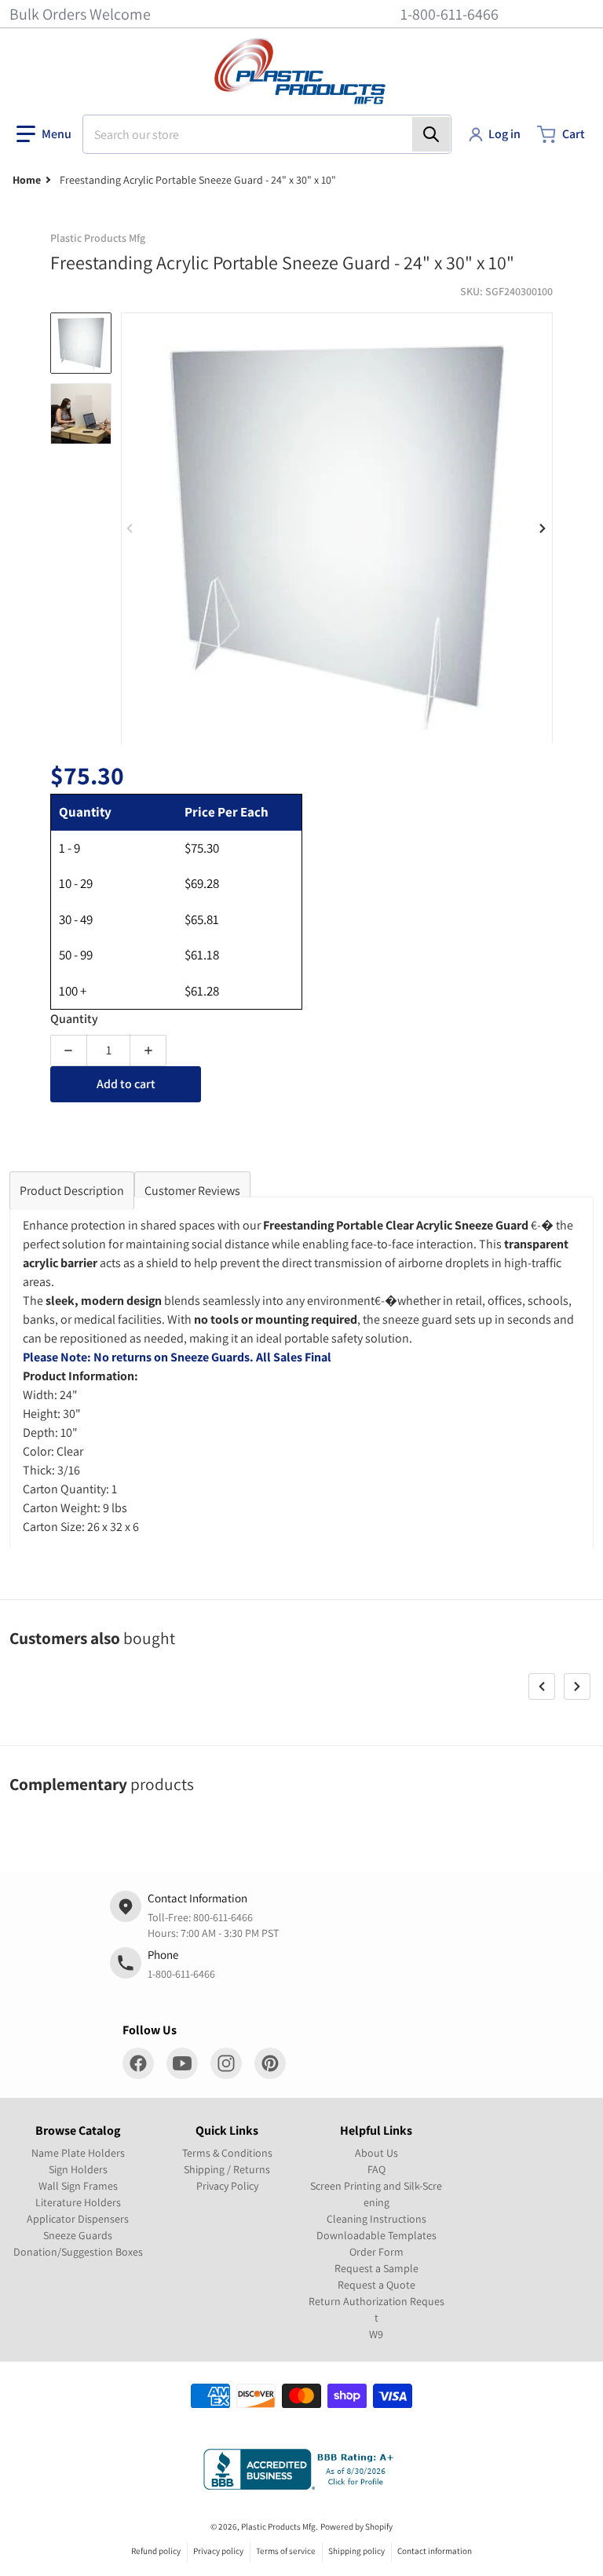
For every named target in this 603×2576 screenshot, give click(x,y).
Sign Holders (78, 2169)
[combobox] (267, 134)
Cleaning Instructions (376, 2219)
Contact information (435, 2551)
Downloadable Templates (376, 2235)
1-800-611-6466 (450, 14)
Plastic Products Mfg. (280, 2527)
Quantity (74, 1019)
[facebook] (138, 2063)
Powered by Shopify (356, 2527)
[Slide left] (130, 528)
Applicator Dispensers (78, 2219)
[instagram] (226, 2063)
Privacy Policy (227, 2186)
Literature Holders (78, 2202)
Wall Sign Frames (78, 2186)
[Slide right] (543, 528)
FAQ (376, 2169)
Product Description (72, 1191)
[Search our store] (431, 134)
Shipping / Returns (227, 2169)
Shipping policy (356, 2551)
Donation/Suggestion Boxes (78, 2252)
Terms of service (286, 2551)
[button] (44, 134)
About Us (376, 2153)
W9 (376, 2334)
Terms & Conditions (227, 2153)
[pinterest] (270, 2063)
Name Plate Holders (78, 2153)
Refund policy (156, 2551)
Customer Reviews (192, 1191)
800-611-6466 (223, 1917)
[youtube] (182, 2063)
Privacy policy (218, 2551)
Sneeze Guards (78, 2235)
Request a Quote (376, 2285)
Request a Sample (376, 2268)
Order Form (376, 2252)
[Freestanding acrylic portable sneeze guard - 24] (81, 343)
